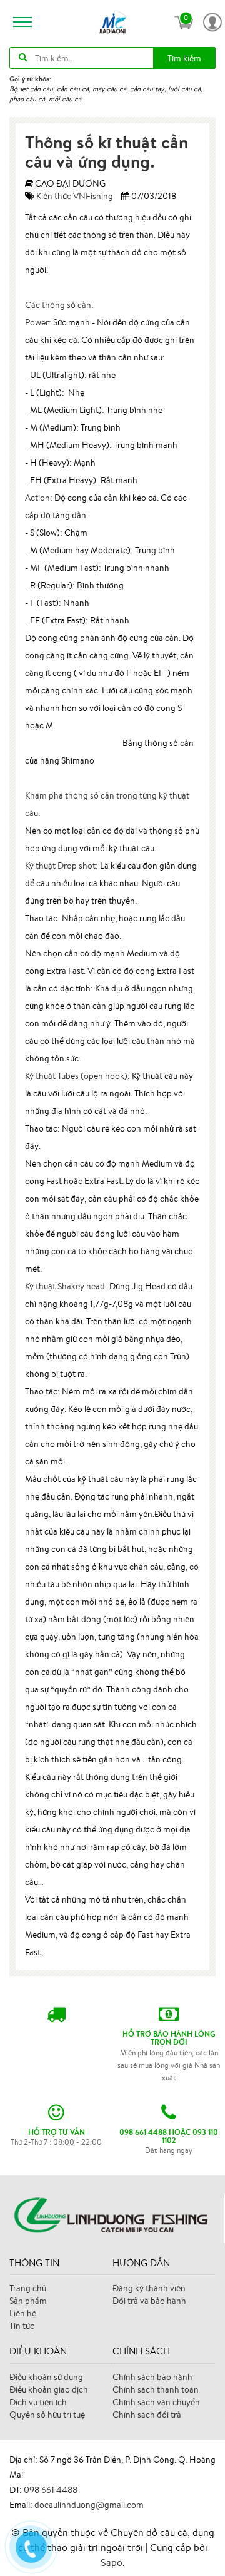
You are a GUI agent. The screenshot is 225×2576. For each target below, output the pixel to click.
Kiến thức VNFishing (75, 196)
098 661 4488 (51, 2490)
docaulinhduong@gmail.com (89, 2505)
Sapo (112, 2562)
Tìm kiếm (184, 58)
